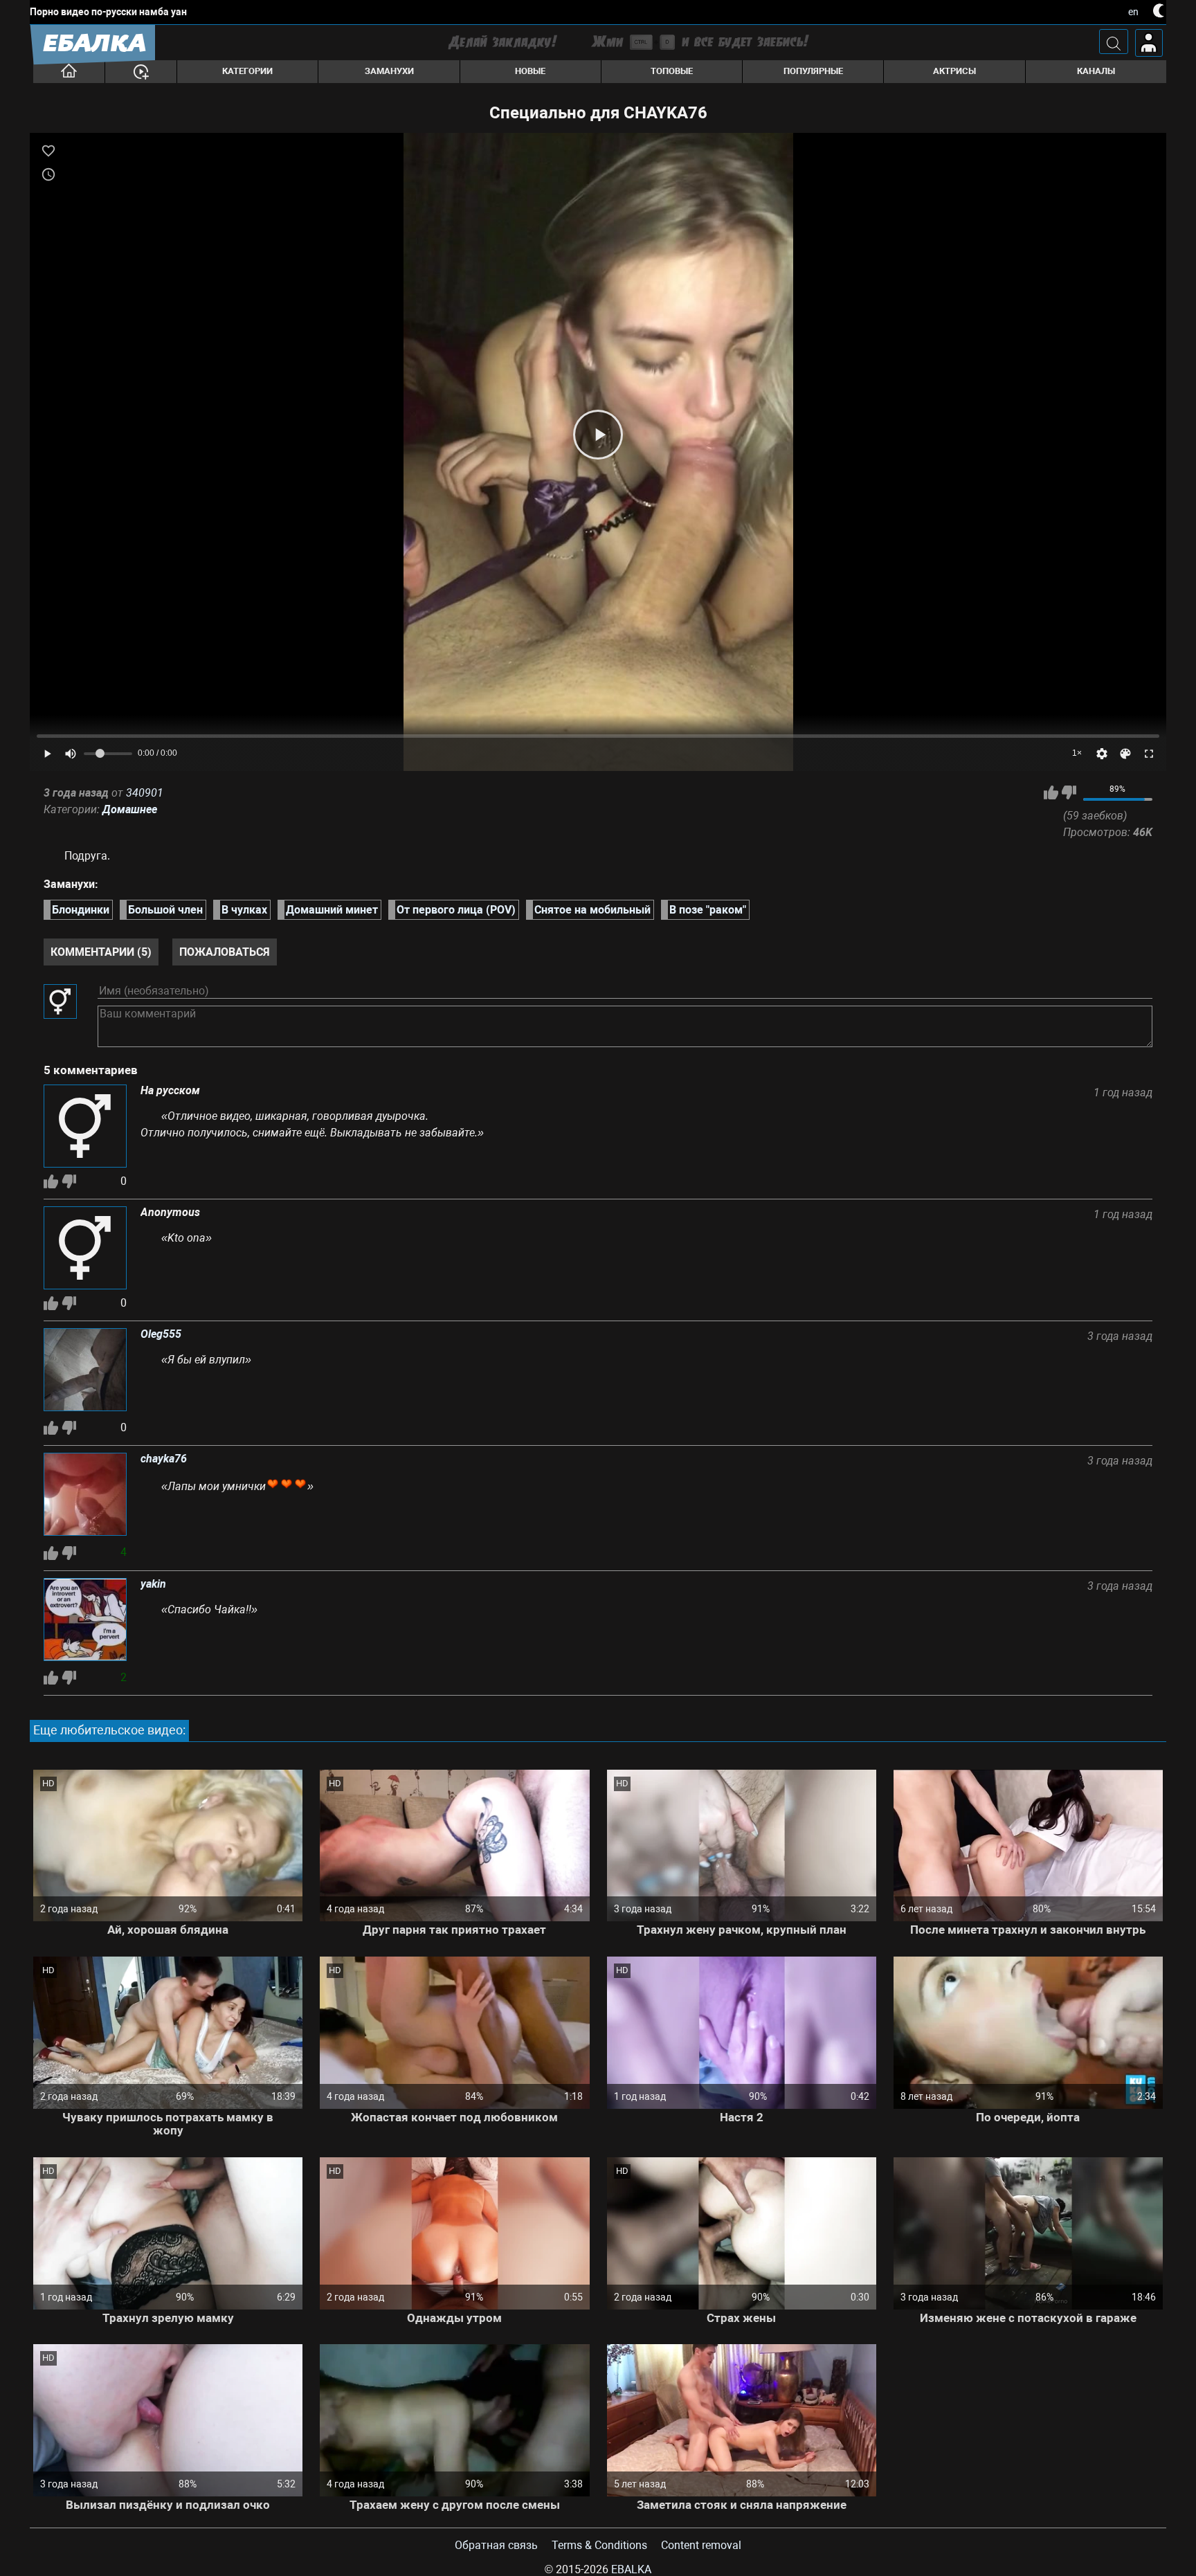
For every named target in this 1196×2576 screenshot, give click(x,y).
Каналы (1096, 71)
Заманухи (389, 71)
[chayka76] (85, 1496)
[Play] (598, 435)
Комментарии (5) (101, 952)
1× (1077, 753)
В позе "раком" (708, 910)
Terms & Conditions (599, 2545)
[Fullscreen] (1149, 754)
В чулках (244, 910)
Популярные (813, 71)
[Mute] (71, 754)
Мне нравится (1051, 792)
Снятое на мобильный (592, 910)
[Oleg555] (85, 1371)
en (1133, 12)
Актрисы (954, 71)
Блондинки (81, 910)
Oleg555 (161, 1334)
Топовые (672, 71)
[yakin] (85, 1621)
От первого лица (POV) (456, 910)
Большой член (165, 910)
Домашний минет (332, 910)
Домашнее (130, 809)
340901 (145, 793)
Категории (247, 71)
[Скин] (1125, 754)
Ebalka (631, 2569)
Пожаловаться (225, 952)
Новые (530, 71)
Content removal (701, 2545)
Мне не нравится (1069, 792)
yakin (153, 1584)
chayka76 (164, 1459)
